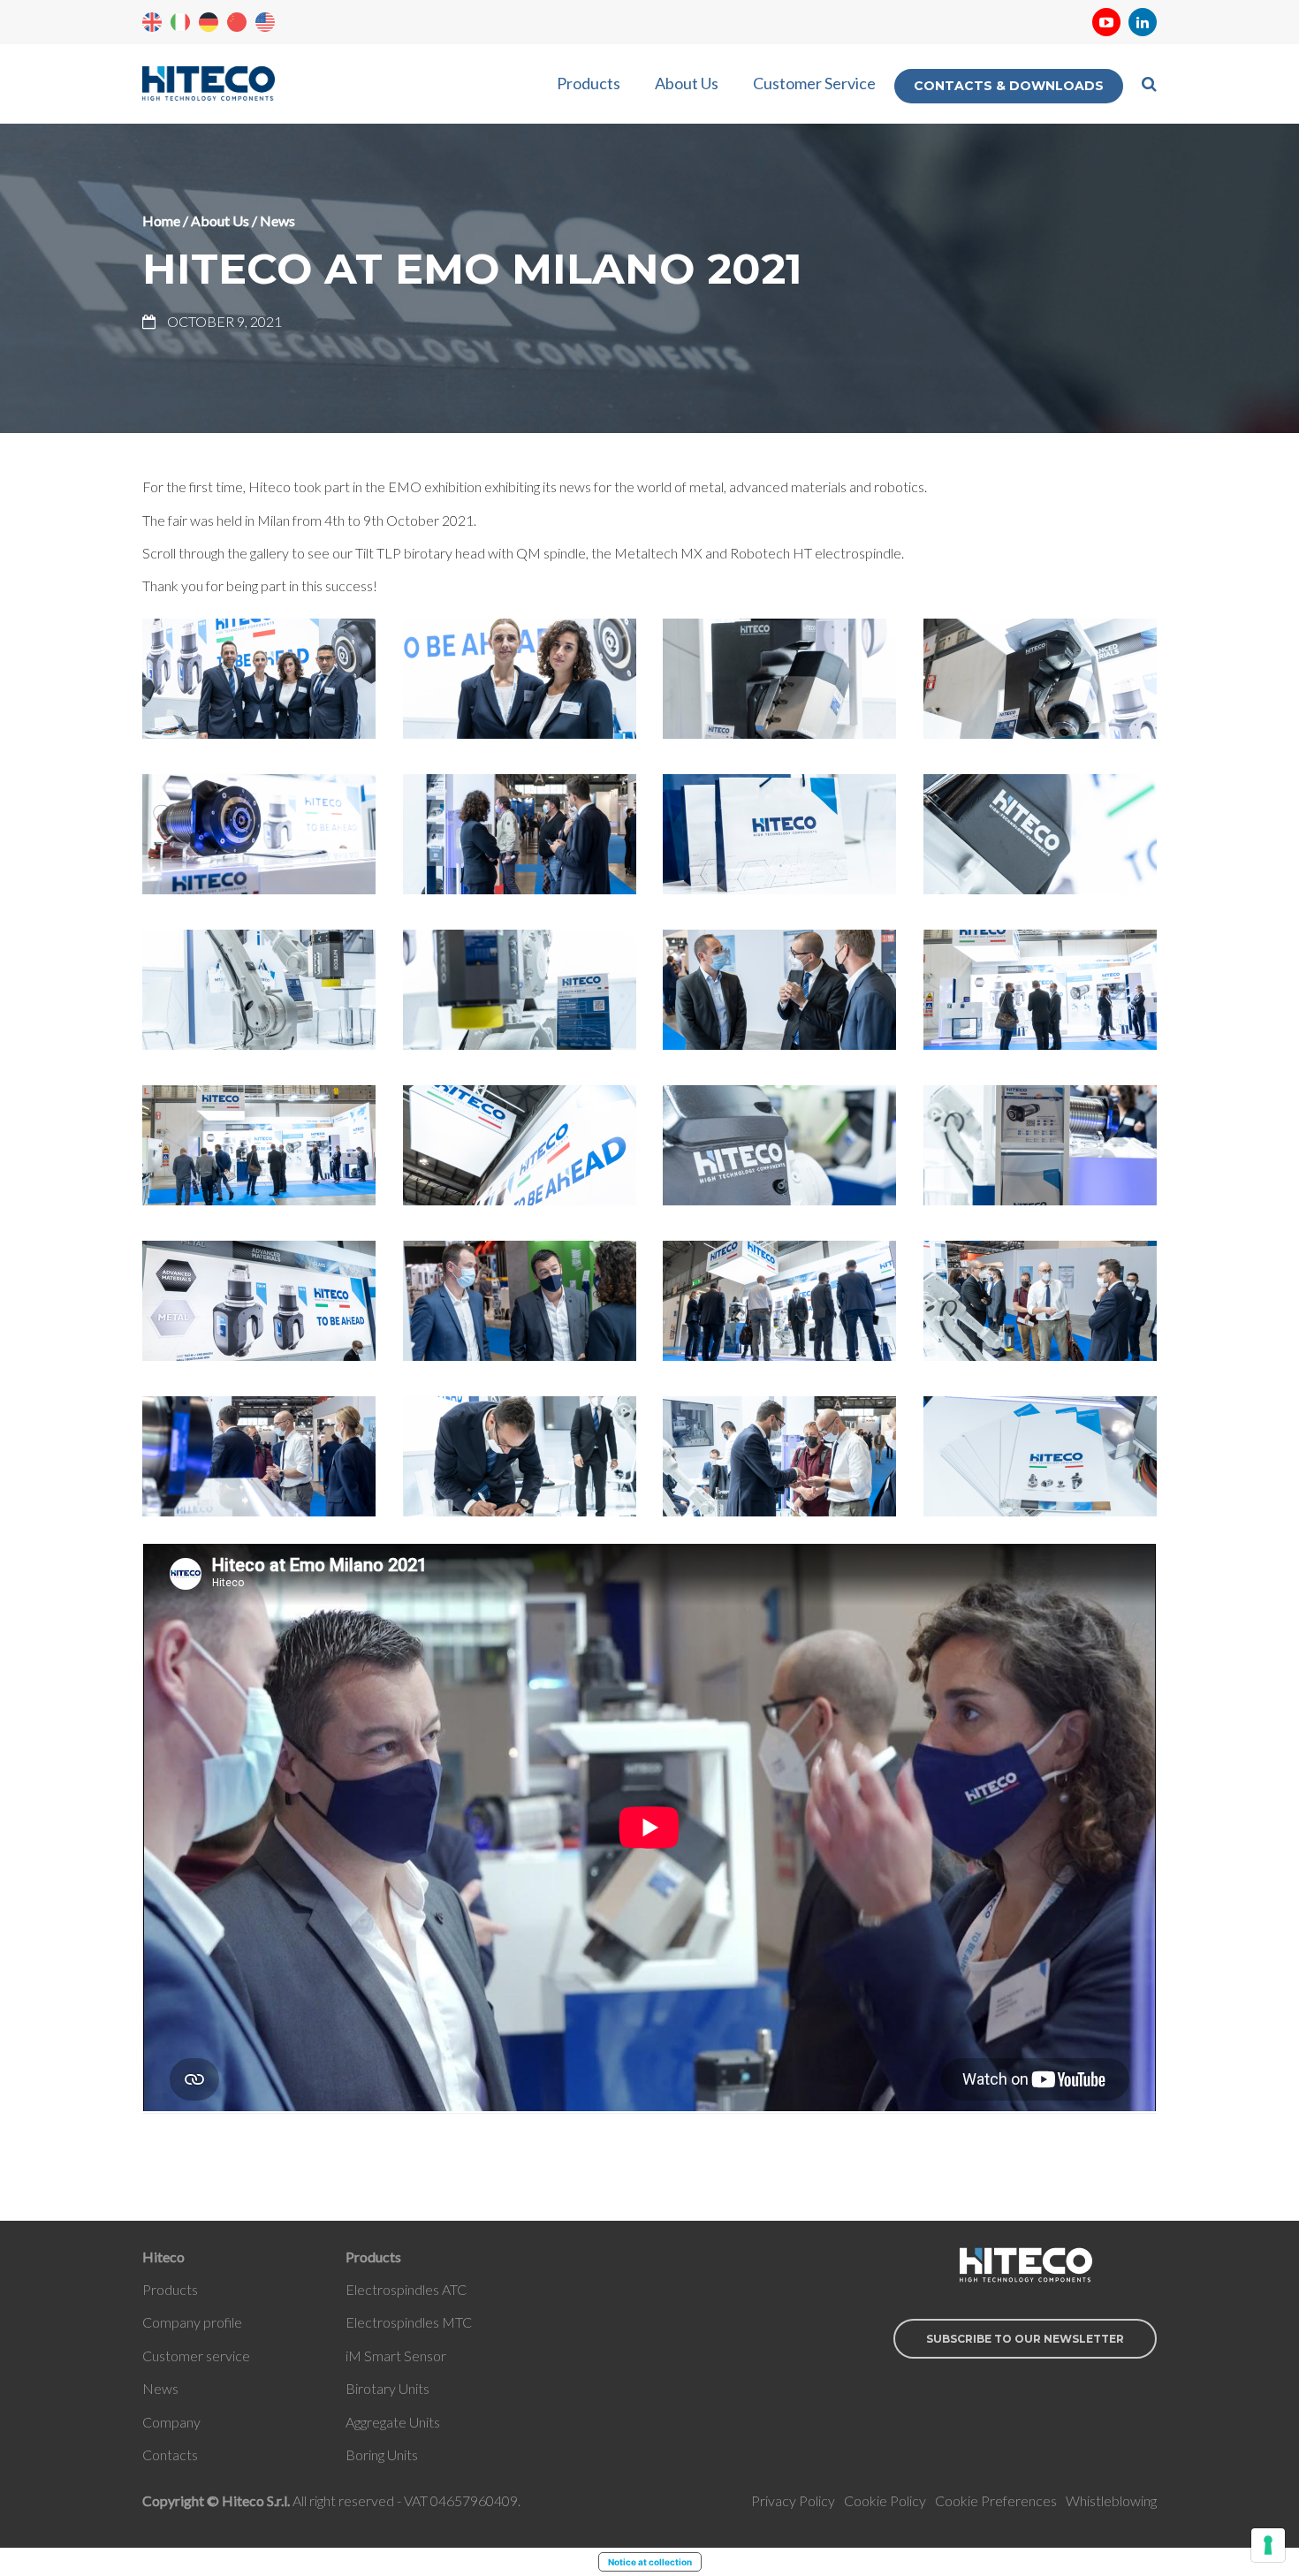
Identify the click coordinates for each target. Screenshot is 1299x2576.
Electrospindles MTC (409, 2322)
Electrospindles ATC (406, 2289)
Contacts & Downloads (1009, 86)
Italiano (180, 22)
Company (171, 2422)
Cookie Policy (885, 2500)
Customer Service (814, 83)
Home (161, 220)
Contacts (170, 2454)
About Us (687, 83)
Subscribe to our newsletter (1025, 2339)
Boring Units (382, 2454)
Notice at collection (650, 2562)
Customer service (196, 2356)
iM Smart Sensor (396, 2356)
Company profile (192, 2322)
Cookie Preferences (996, 2500)
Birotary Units (387, 2388)
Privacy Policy (793, 2500)
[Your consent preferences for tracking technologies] (1268, 2545)
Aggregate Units (393, 2422)
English (152, 22)
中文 (237, 22)
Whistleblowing (1111, 2500)
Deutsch (209, 22)
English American (265, 22)
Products (589, 83)
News (277, 220)
